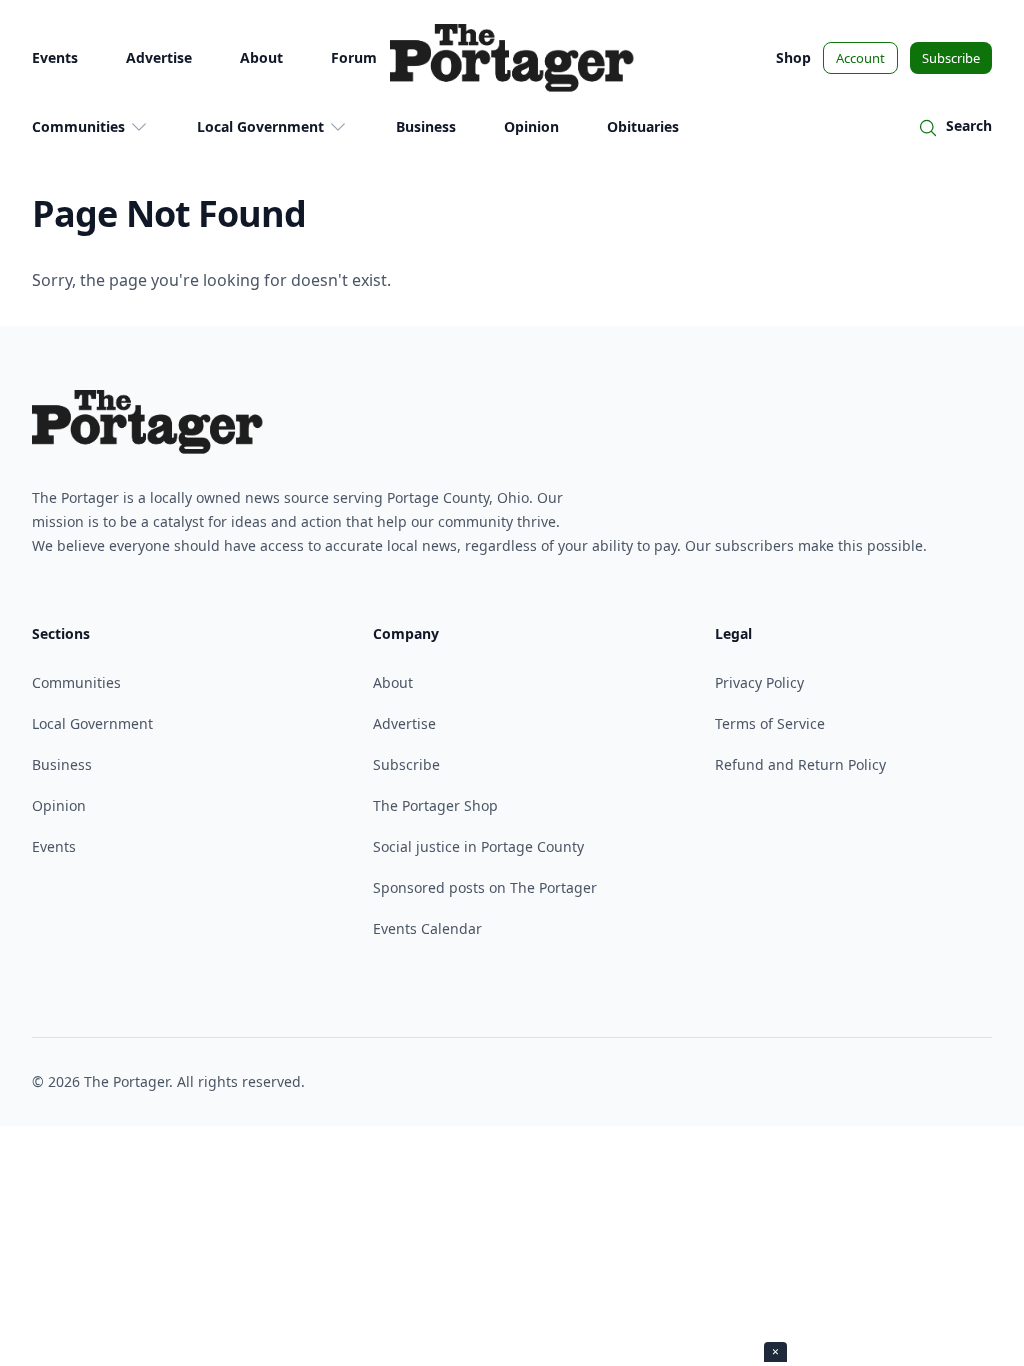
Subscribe (951, 58)
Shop (793, 57)
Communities (78, 126)
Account (860, 58)
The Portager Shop (435, 805)
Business (426, 126)
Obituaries (643, 126)
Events (55, 57)
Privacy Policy (759, 682)
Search (969, 125)
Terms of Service (770, 723)
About (261, 57)
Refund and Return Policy (800, 764)
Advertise (159, 57)
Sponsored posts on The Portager (485, 887)
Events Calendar (427, 928)
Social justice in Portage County (478, 846)
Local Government (260, 126)
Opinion (531, 126)
